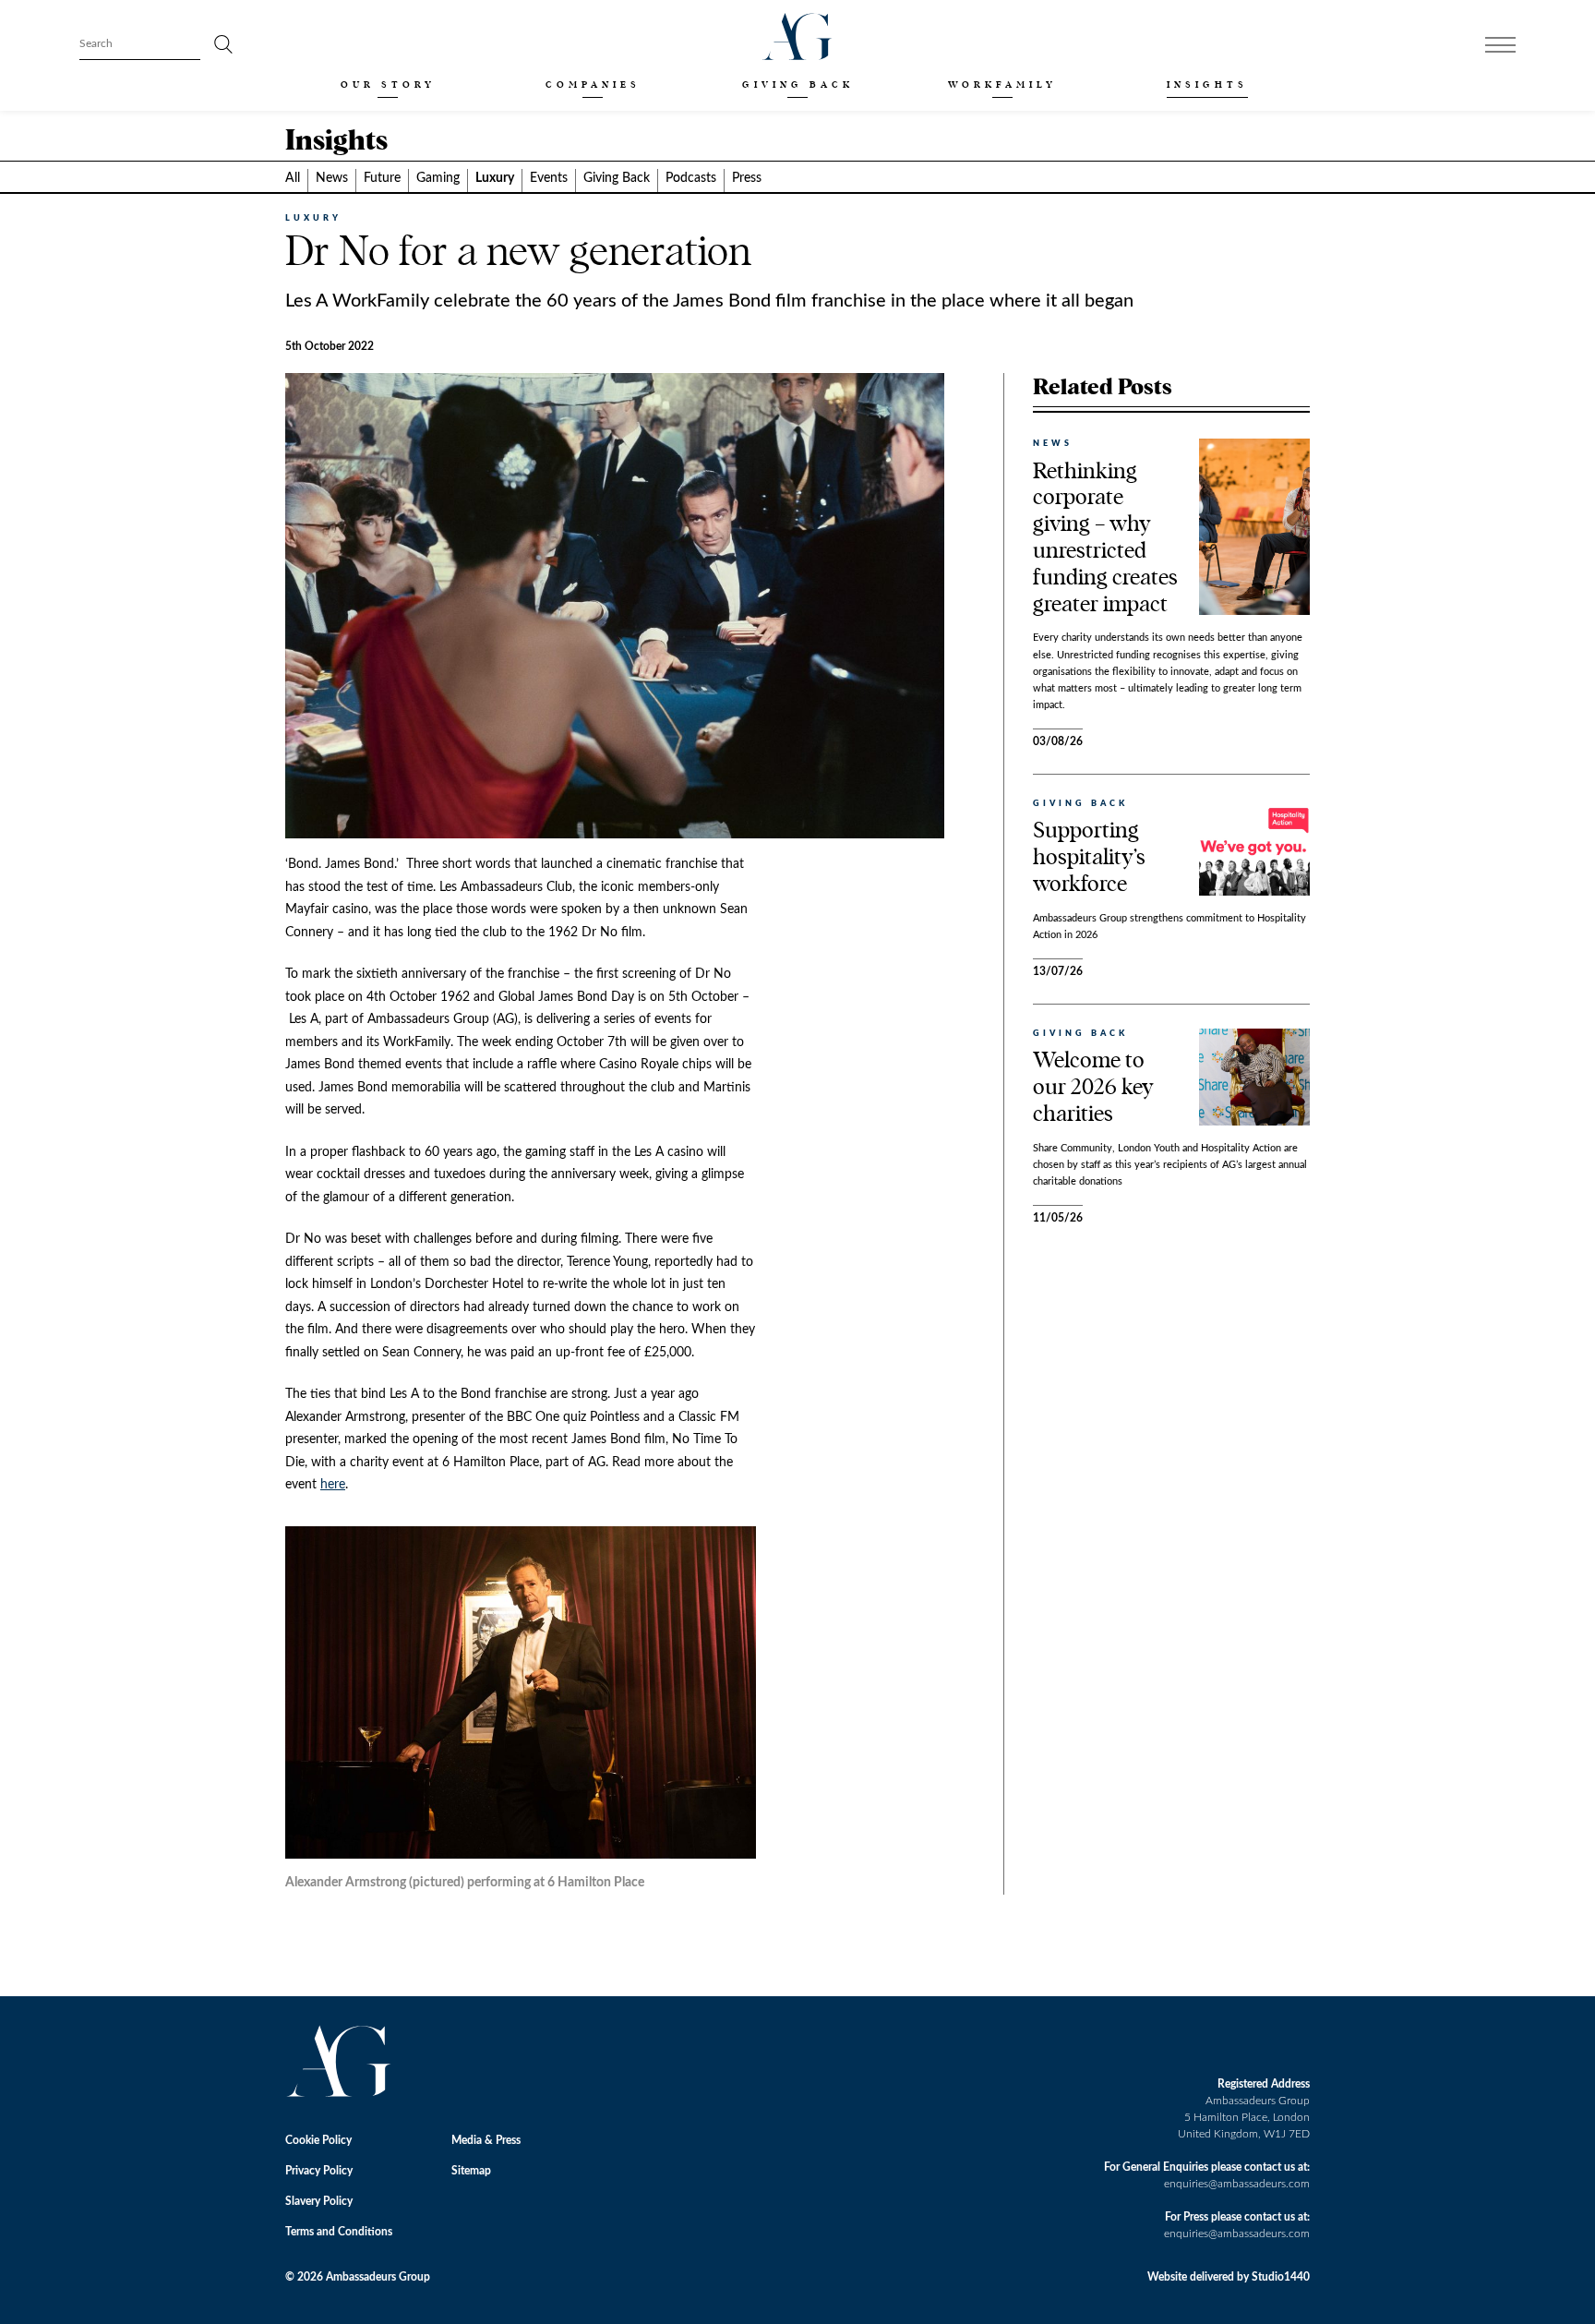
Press (747, 178)
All (293, 178)
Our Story (388, 84)
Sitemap (471, 2171)
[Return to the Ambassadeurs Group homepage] (797, 36)
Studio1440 (1281, 2277)
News (332, 178)
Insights (1207, 84)
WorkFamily (1002, 84)
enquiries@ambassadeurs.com (1237, 2184)
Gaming (438, 178)
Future (382, 178)
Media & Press (486, 2140)
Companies (593, 84)
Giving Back (798, 84)
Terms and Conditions (339, 2232)
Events (549, 178)
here (333, 1485)
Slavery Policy (319, 2201)
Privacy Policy (319, 2171)
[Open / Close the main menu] (1500, 45)
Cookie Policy (318, 2140)
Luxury (495, 178)
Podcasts (691, 178)
